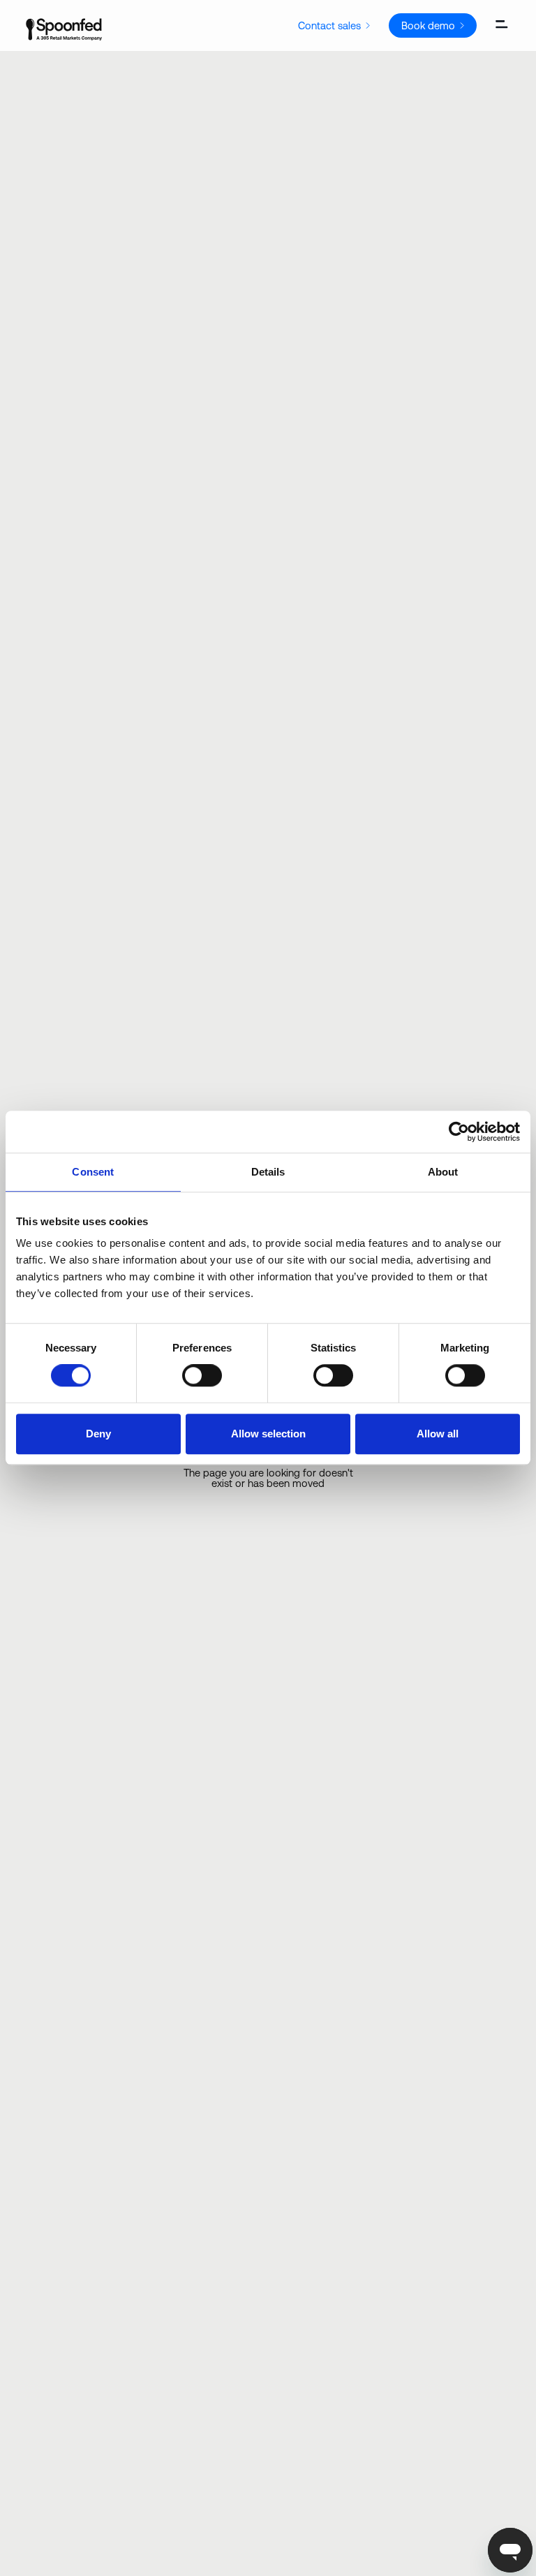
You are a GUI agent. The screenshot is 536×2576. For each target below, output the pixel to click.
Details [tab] (268, 1172)
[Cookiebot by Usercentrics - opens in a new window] (459, 1132)
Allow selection (268, 1434)
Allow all (438, 1434)
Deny (98, 1434)
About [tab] (443, 1172)
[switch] (202, 1375)
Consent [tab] (93, 1172)
